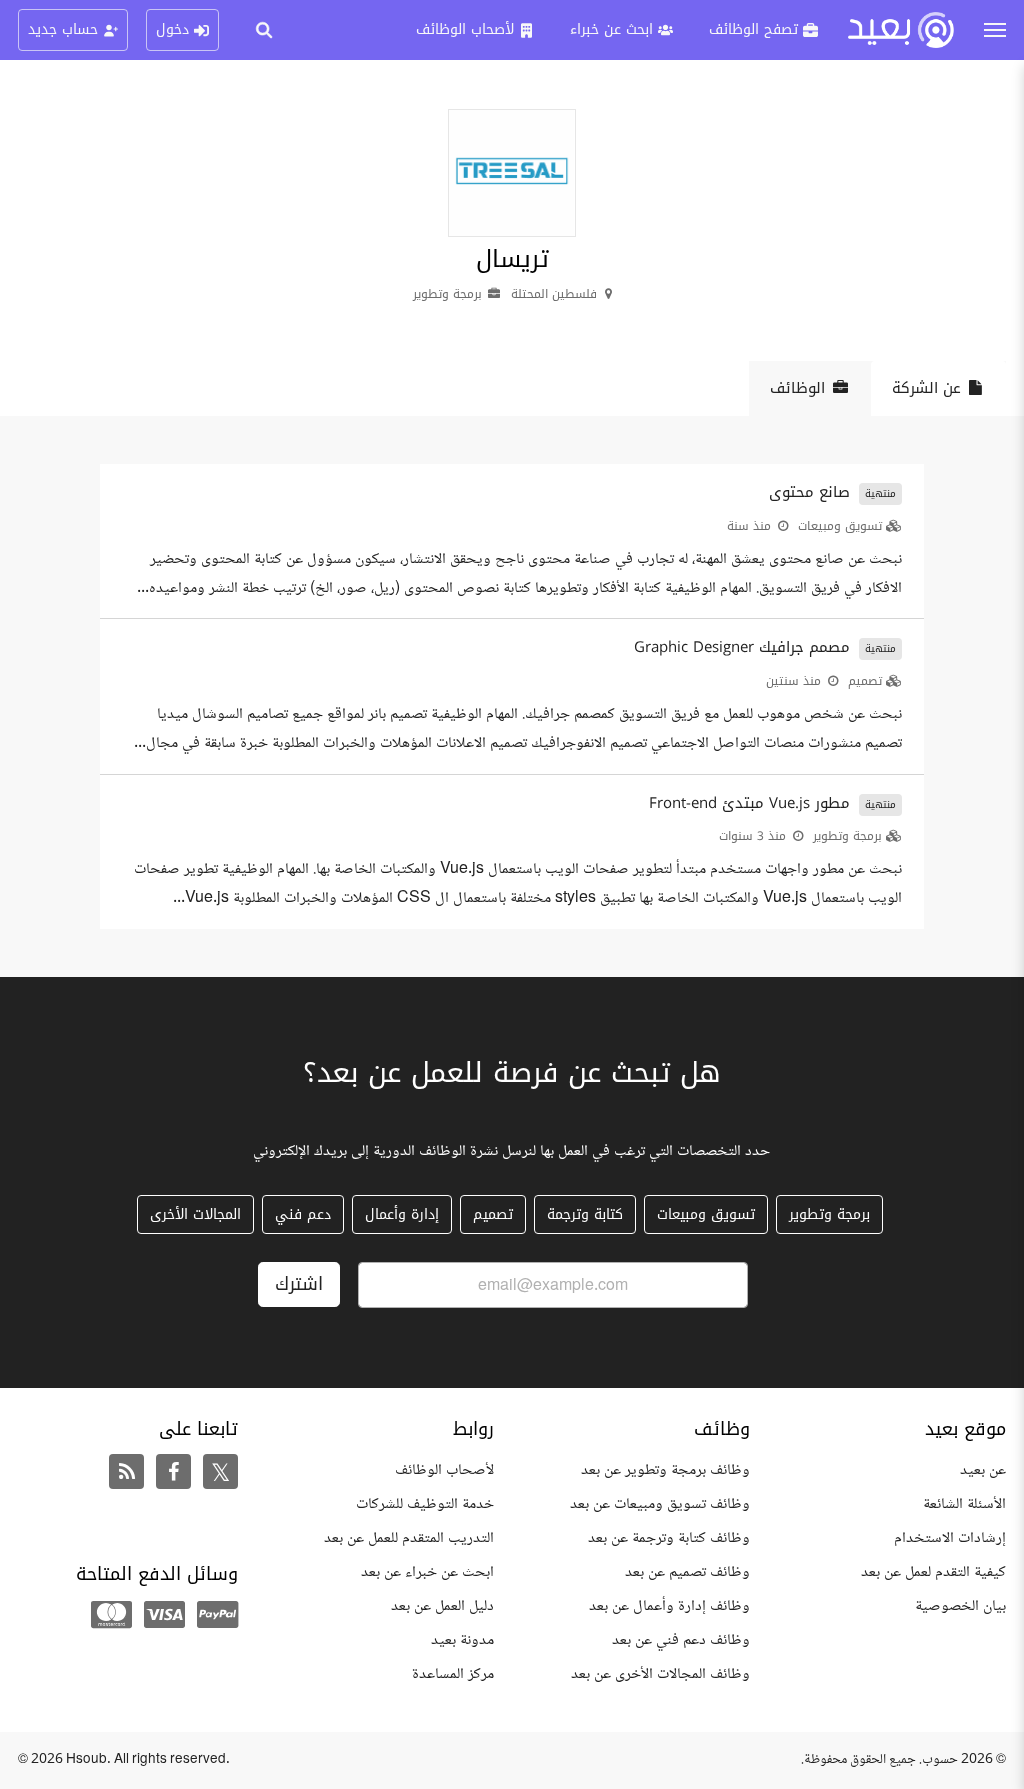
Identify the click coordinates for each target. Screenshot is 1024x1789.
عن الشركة (926, 388)
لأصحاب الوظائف (444, 1470)
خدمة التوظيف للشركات (425, 1504)
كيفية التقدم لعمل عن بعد (933, 1572)
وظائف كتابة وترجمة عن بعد (669, 1538)
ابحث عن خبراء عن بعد (427, 1572)
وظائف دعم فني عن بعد (681, 1640)
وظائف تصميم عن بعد (687, 1572)
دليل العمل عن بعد (442, 1606)
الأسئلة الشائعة (964, 1504)
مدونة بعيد (462, 1640)
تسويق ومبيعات (840, 526)
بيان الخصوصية (960, 1606)
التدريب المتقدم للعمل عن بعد (409, 1538)
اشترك (299, 1284)
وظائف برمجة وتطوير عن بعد (665, 1470)
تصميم (865, 681)
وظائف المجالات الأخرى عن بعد (660, 1674)
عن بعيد (983, 1470)
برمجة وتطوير (847, 836)
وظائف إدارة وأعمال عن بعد (669, 1606)
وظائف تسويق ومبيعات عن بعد (660, 1504)
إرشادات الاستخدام (950, 1538)
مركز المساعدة (453, 1674)
